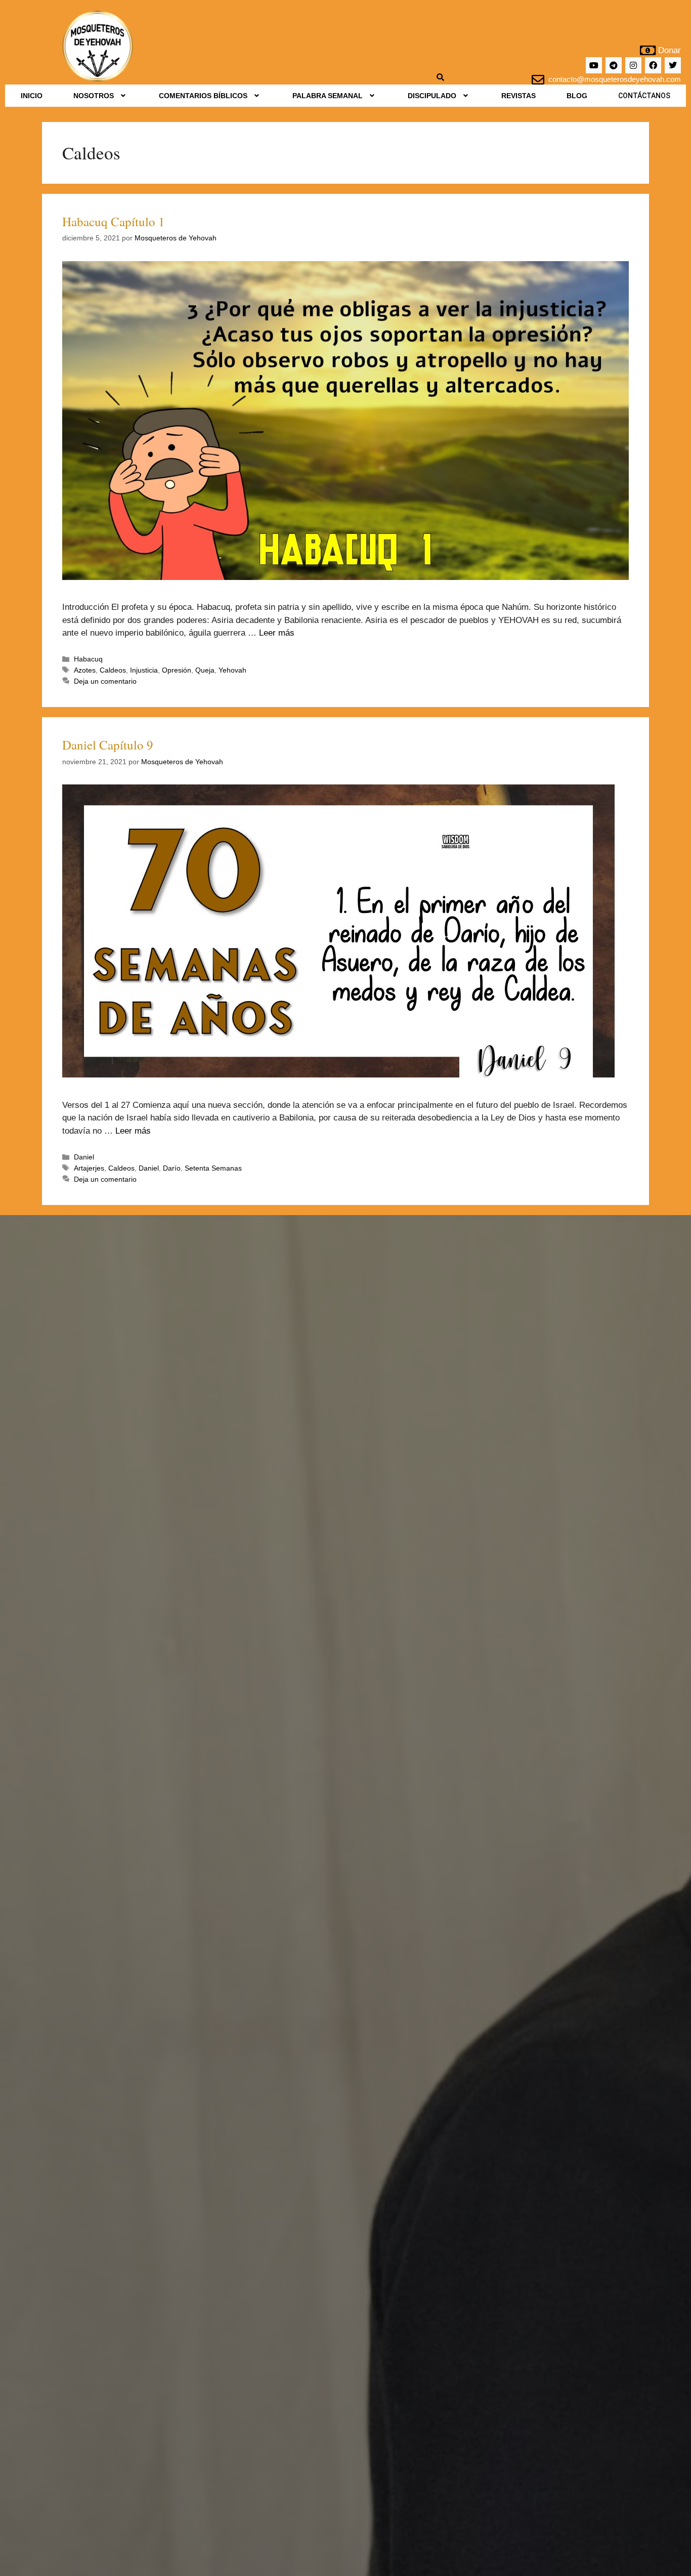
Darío (172, 1168)
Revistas (519, 96)
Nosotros (94, 96)
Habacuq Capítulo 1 (114, 221)
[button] (100, 96)
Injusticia (144, 670)
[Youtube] (594, 65)
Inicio (32, 96)
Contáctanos (644, 96)
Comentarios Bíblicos (203, 96)
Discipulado (432, 96)
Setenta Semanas (213, 1168)
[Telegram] (614, 65)
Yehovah (232, 670)
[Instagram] (633, 65)
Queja (205, 670)
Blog (577, 96)
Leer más (277, 633)
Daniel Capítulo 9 (108, 745)
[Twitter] (673, 65)
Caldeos (113, 670)
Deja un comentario (105, 681)
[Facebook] (653, 65)
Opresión (177, 670)
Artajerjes (89, 1168)
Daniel (84, 1157)
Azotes (85, 670)
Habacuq (88, 659)
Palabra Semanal (328, 96)
